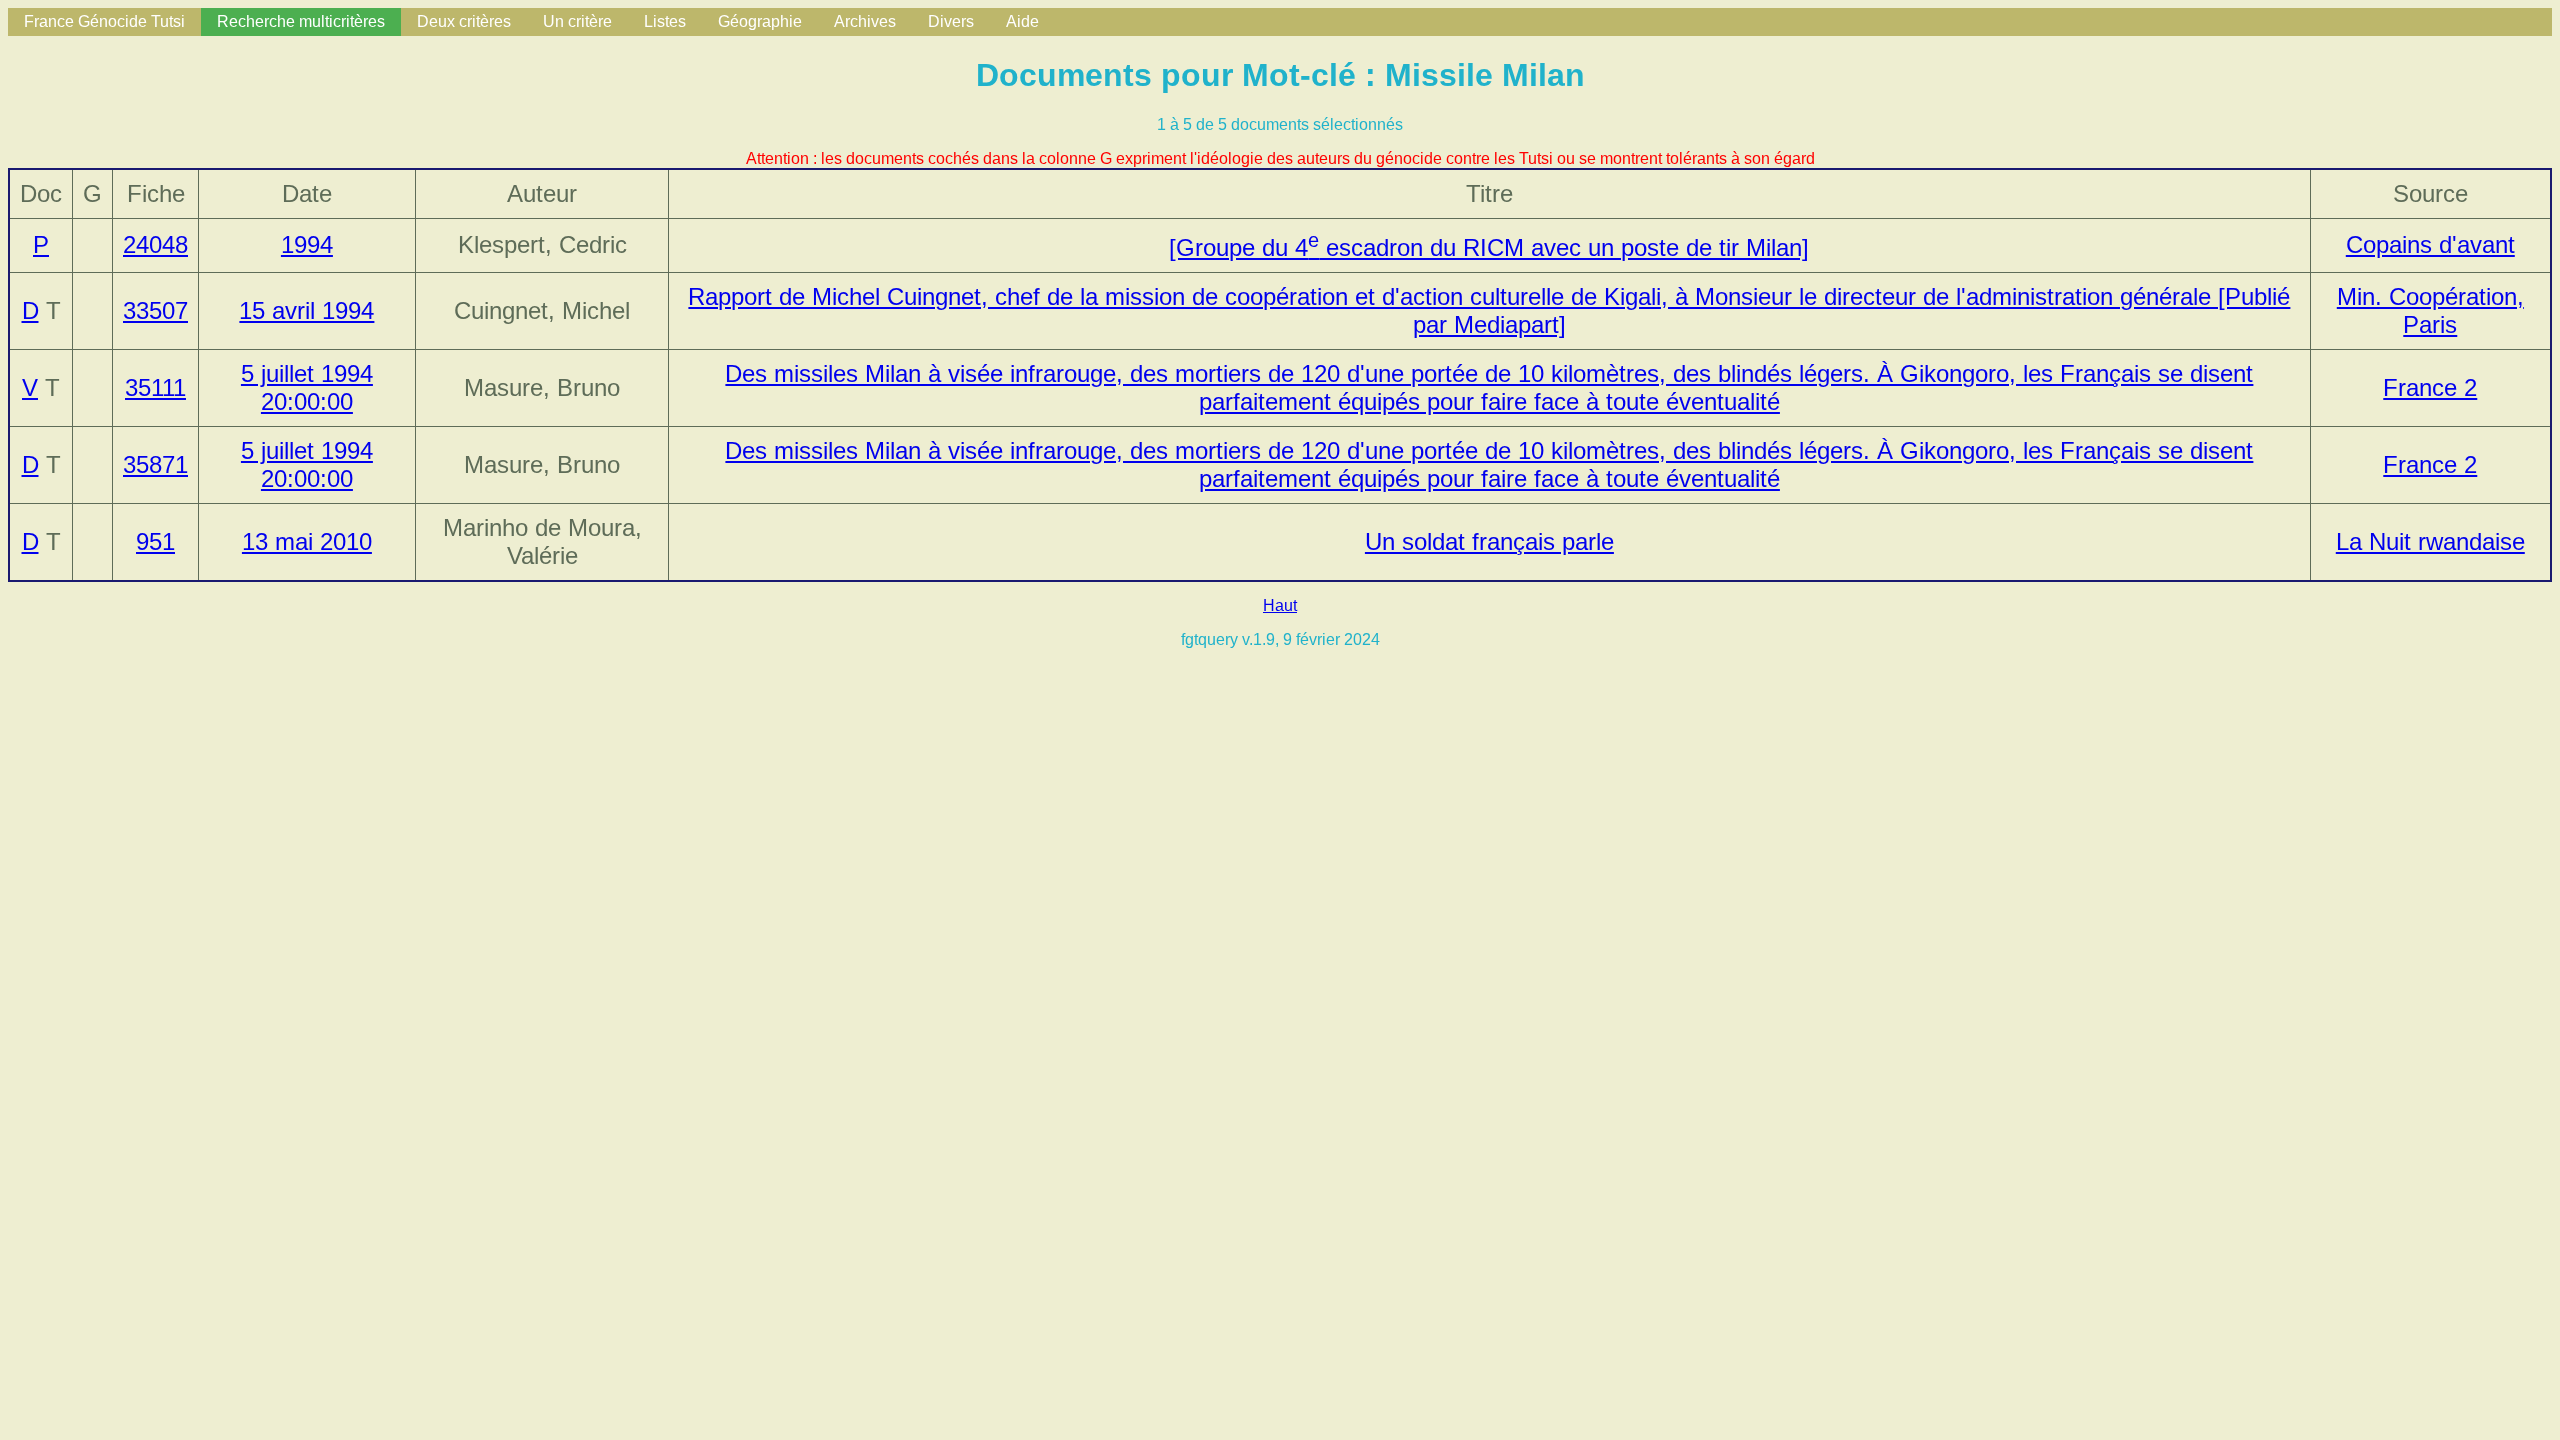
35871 (155, 464)
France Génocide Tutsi (104, 21)
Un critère (577, 21)
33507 (155, 310)
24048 (155, 244)
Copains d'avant (2430, 244)
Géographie (760, 21)
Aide (1022, 21)
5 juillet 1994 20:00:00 (307, 387)
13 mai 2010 (307, 541)
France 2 (2430, 387)
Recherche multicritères (301, 21)
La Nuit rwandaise (2430, 541)
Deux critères (464, 21)
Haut (1280, 605)
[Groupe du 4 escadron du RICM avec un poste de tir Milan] (1489, 247)
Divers (951, 21)
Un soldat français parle (1489, 541)
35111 (155, 387)
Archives (865, 21)
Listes (665, 21)
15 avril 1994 (306, 310)
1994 (307, 244)
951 (155, 541)
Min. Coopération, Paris (2430, 310)
